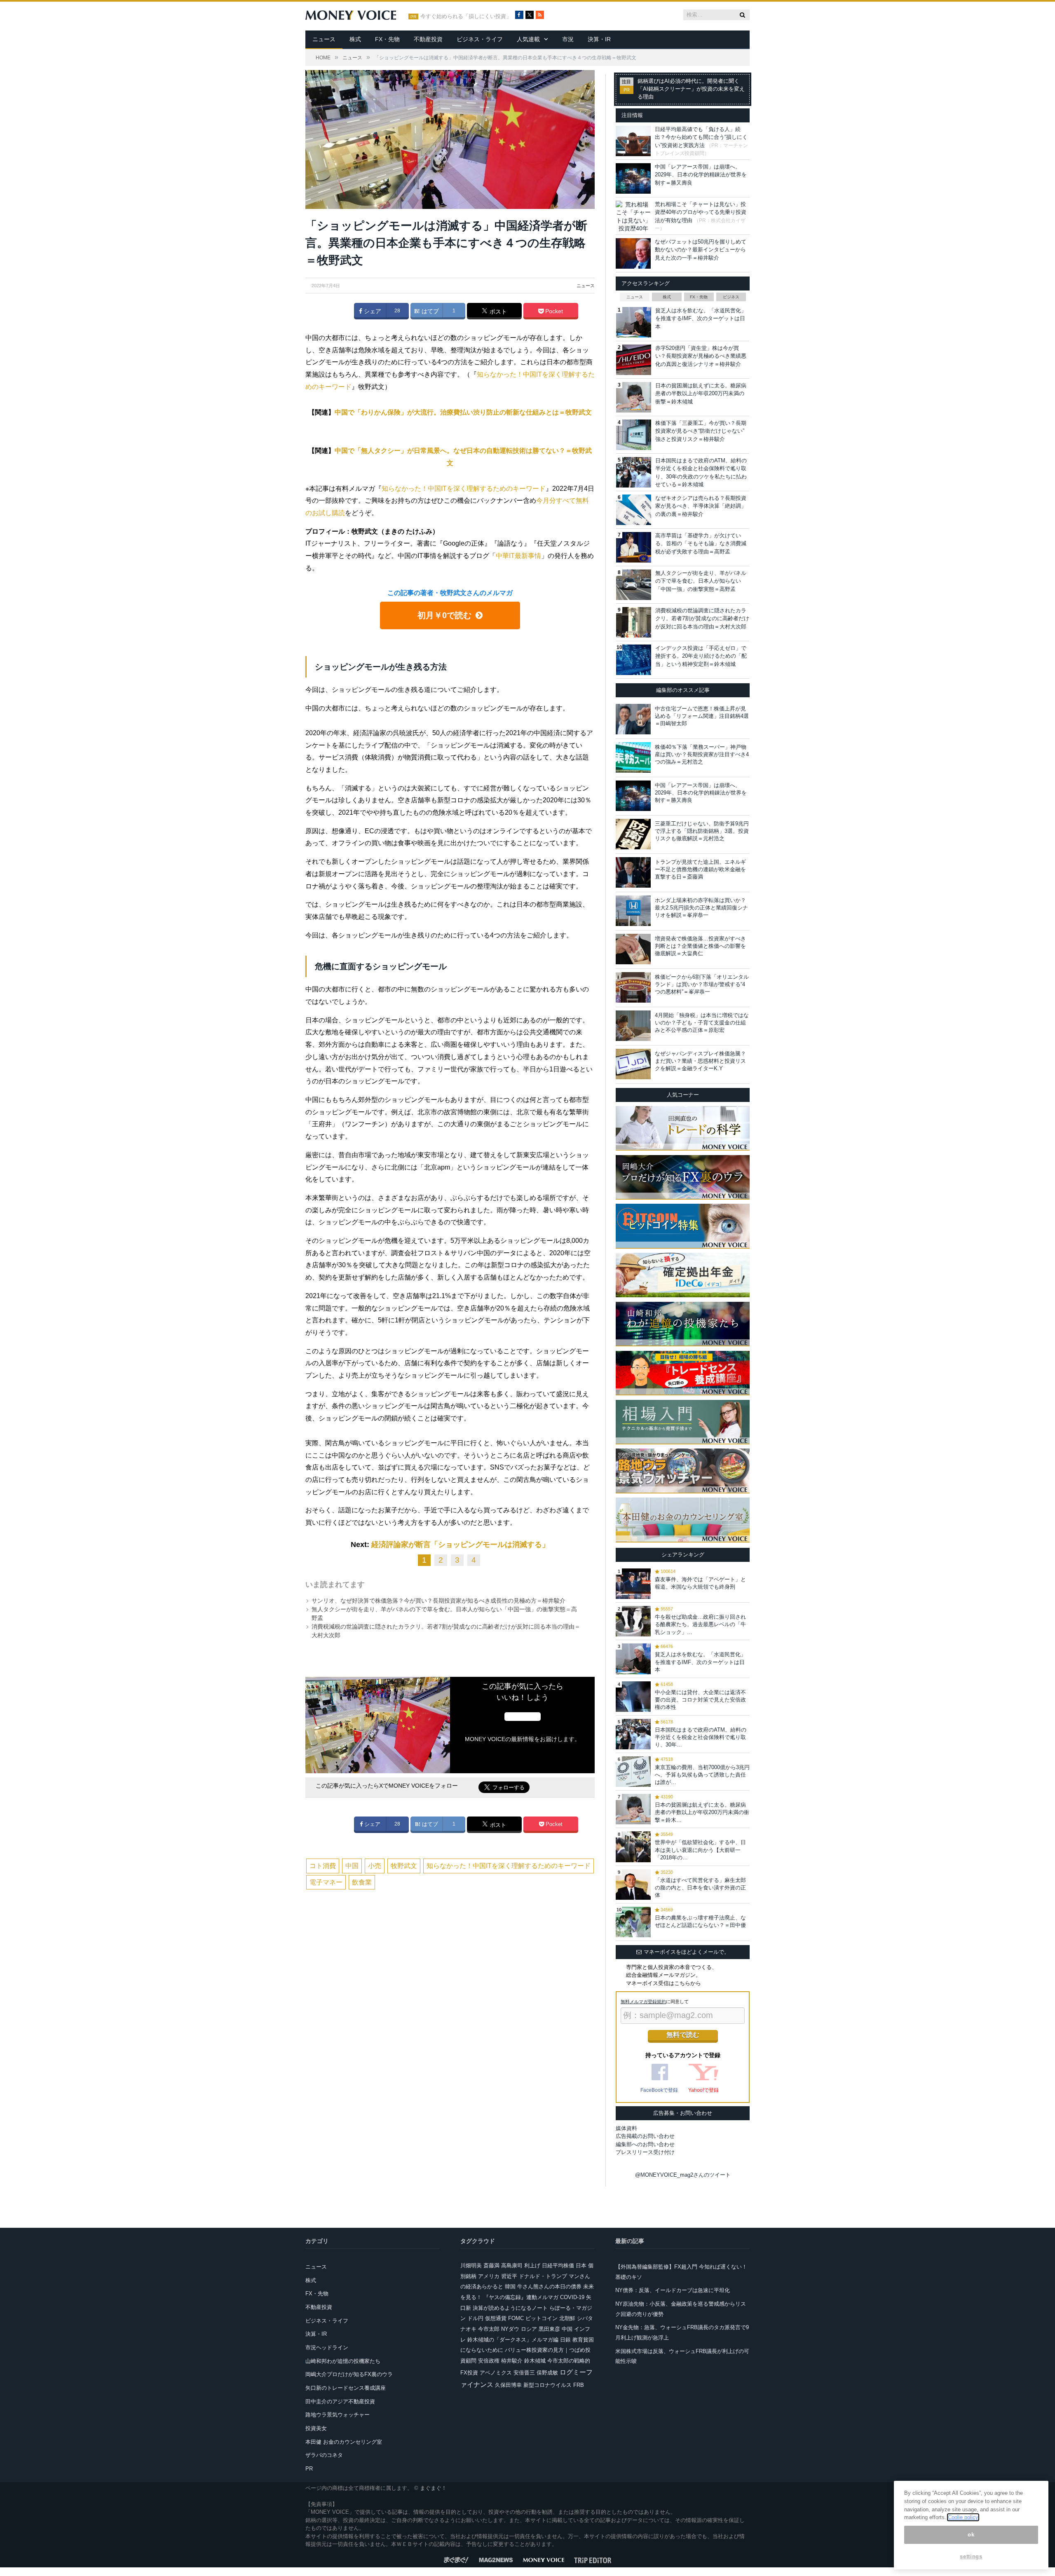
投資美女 (316, 2428)
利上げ (532, 2265)
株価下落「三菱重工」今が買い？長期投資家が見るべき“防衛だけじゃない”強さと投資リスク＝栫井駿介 (701, 431)
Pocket (553, 311)
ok (971, 2535)
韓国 (510, 2287)
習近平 (509, 2276)
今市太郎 (489, 2329)
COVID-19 (572, 2297)
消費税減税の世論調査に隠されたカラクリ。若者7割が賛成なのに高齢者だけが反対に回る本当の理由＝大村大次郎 (702, 619)
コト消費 (323, 1866)
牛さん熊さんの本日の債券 (549, 2287)
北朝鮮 (567, 2318)
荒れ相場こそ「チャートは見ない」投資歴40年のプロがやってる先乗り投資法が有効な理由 (701, 212)
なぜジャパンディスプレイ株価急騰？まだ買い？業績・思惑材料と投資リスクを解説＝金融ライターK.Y (700, 1061)
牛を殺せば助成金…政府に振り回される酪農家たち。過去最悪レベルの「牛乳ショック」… (700, 1624)
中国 (352, 1866)
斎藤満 (491, 2265)
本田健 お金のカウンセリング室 (344, 2442)
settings (971, 2556)
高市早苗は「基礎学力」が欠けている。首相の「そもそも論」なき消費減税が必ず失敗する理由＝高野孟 (701, 544)
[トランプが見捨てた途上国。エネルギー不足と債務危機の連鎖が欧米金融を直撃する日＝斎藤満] (633, 872)
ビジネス (731, 297)
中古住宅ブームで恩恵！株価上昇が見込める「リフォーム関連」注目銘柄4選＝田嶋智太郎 (702, 716)
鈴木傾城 (535, 2361)
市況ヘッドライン (327, 2347)
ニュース (324, 39)
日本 (581, 2265)
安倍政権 (489, 2361)
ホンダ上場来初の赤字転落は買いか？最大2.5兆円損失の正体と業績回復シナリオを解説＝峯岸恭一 (701, 908)
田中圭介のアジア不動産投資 (340, 2401)
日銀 (565, 2340)
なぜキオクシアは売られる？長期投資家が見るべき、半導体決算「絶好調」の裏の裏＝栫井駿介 (701, 506)
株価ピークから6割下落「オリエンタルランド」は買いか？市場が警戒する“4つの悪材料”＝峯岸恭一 (702, 984)
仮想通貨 (496, 2318)
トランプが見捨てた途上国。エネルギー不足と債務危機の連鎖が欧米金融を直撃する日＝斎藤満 (700, 869)
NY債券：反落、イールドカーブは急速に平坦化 (673, 2290)
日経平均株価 (558, 2265)
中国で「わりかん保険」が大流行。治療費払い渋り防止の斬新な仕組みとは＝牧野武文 (463, 412)
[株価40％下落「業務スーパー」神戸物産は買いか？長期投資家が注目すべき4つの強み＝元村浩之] (633, 757)
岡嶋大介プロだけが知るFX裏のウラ (349, 2374)
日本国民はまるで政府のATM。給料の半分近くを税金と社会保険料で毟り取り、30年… (701, 1737)
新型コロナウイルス (547, 2385)
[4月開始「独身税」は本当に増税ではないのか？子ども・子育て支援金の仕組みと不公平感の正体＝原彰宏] (633, 1026)
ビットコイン (542, 2318)
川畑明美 (471, 2265)
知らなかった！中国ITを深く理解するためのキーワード (464, 489)
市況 (568, 39)
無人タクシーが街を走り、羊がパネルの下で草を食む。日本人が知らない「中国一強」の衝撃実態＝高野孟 (701, 581)
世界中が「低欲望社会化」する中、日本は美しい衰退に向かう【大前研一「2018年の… (700, 1850)
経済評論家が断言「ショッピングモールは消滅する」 (460, 1545)
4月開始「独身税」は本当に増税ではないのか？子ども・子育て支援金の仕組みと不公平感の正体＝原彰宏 (702, 1023)
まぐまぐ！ (433, 2488)
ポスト (497, 312)
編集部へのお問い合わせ (645, 2144)
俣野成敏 (547, 2373)
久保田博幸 (508, 2385)
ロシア (529, 2329)
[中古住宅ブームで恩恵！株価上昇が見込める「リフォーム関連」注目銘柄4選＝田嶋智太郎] (633, 719)
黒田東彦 (549, 2329)
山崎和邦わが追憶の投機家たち (343, 2361)
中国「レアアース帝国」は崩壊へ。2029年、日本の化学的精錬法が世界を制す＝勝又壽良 (701, 175)
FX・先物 (387, 39)
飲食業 (362, 1882)
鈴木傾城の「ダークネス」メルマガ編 (513, 2340)
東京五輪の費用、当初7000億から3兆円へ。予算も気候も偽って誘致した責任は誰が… (702, 1775)
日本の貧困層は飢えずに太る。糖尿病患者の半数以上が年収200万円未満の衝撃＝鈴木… (702, 1812)
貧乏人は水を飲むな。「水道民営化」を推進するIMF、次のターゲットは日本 (701, 319)
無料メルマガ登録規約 (643, 2002)
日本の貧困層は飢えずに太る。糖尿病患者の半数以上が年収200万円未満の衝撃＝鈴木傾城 (701, 394)
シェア (372, 311)
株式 (355, 39)
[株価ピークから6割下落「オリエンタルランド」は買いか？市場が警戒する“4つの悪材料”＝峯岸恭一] (633, 987)
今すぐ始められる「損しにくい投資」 (466, 16)
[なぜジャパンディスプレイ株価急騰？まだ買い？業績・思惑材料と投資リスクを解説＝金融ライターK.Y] (633, 1064)
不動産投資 (428, 39)
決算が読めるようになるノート (510, 2308)
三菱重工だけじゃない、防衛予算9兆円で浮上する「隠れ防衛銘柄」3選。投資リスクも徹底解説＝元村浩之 (702, 831)
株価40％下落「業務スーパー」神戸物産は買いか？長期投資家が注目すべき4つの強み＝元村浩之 (702, 754)
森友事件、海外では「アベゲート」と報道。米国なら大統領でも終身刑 (700, 1583)
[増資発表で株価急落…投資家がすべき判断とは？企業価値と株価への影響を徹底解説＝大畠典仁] (633, 949)
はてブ (429, 311)
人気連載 (528, 39)
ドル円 (475, 2318)
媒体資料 (626, 2128)
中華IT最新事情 (518, 556)
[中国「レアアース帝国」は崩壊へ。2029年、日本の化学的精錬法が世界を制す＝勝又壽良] (633, 796)
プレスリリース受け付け (645, 2152)
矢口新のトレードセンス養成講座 (346, 2388)
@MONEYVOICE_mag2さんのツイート (683, 2175)
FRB (579, 2385)
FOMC (516, 2318)
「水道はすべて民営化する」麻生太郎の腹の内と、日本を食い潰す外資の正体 (700, 1888)
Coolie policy (963, 2517)
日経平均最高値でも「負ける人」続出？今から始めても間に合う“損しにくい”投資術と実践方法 (701, 137)
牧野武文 (404, 1866)
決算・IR (599, 39)
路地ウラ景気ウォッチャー (338, 2415)
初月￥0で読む (444, 615)
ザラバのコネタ (324, 2455)
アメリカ (489, 2276)
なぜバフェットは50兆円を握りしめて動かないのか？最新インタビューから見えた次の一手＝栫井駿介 (701, 250)
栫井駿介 (512, 2361)
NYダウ (510, 2329)
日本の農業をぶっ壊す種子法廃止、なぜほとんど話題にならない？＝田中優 (700, 1921)
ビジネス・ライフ (480, 39)
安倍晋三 (524, 2373)
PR (309, 2469)
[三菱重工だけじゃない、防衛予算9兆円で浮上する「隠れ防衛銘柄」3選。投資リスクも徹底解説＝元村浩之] (633, 834)
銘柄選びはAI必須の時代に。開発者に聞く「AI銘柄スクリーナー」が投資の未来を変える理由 (691, 89)
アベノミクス (496, 2373)
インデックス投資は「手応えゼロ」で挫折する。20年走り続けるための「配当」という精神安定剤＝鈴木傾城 (701, 656)
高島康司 (512, 2265)
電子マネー (326, 1882)
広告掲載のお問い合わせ (645, 2136)
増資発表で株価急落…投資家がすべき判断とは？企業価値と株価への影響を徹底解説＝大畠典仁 (700, 946)
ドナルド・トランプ (543, 2276)
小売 (375, 1866)
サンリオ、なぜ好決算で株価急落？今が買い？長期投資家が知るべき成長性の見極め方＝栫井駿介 (438, 1601)
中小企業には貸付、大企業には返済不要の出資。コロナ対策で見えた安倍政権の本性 (700, 1700)
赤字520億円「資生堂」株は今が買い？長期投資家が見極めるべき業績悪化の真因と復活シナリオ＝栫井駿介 (701, 356)
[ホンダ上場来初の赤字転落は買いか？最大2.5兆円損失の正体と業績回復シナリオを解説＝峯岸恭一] (633, 911)
